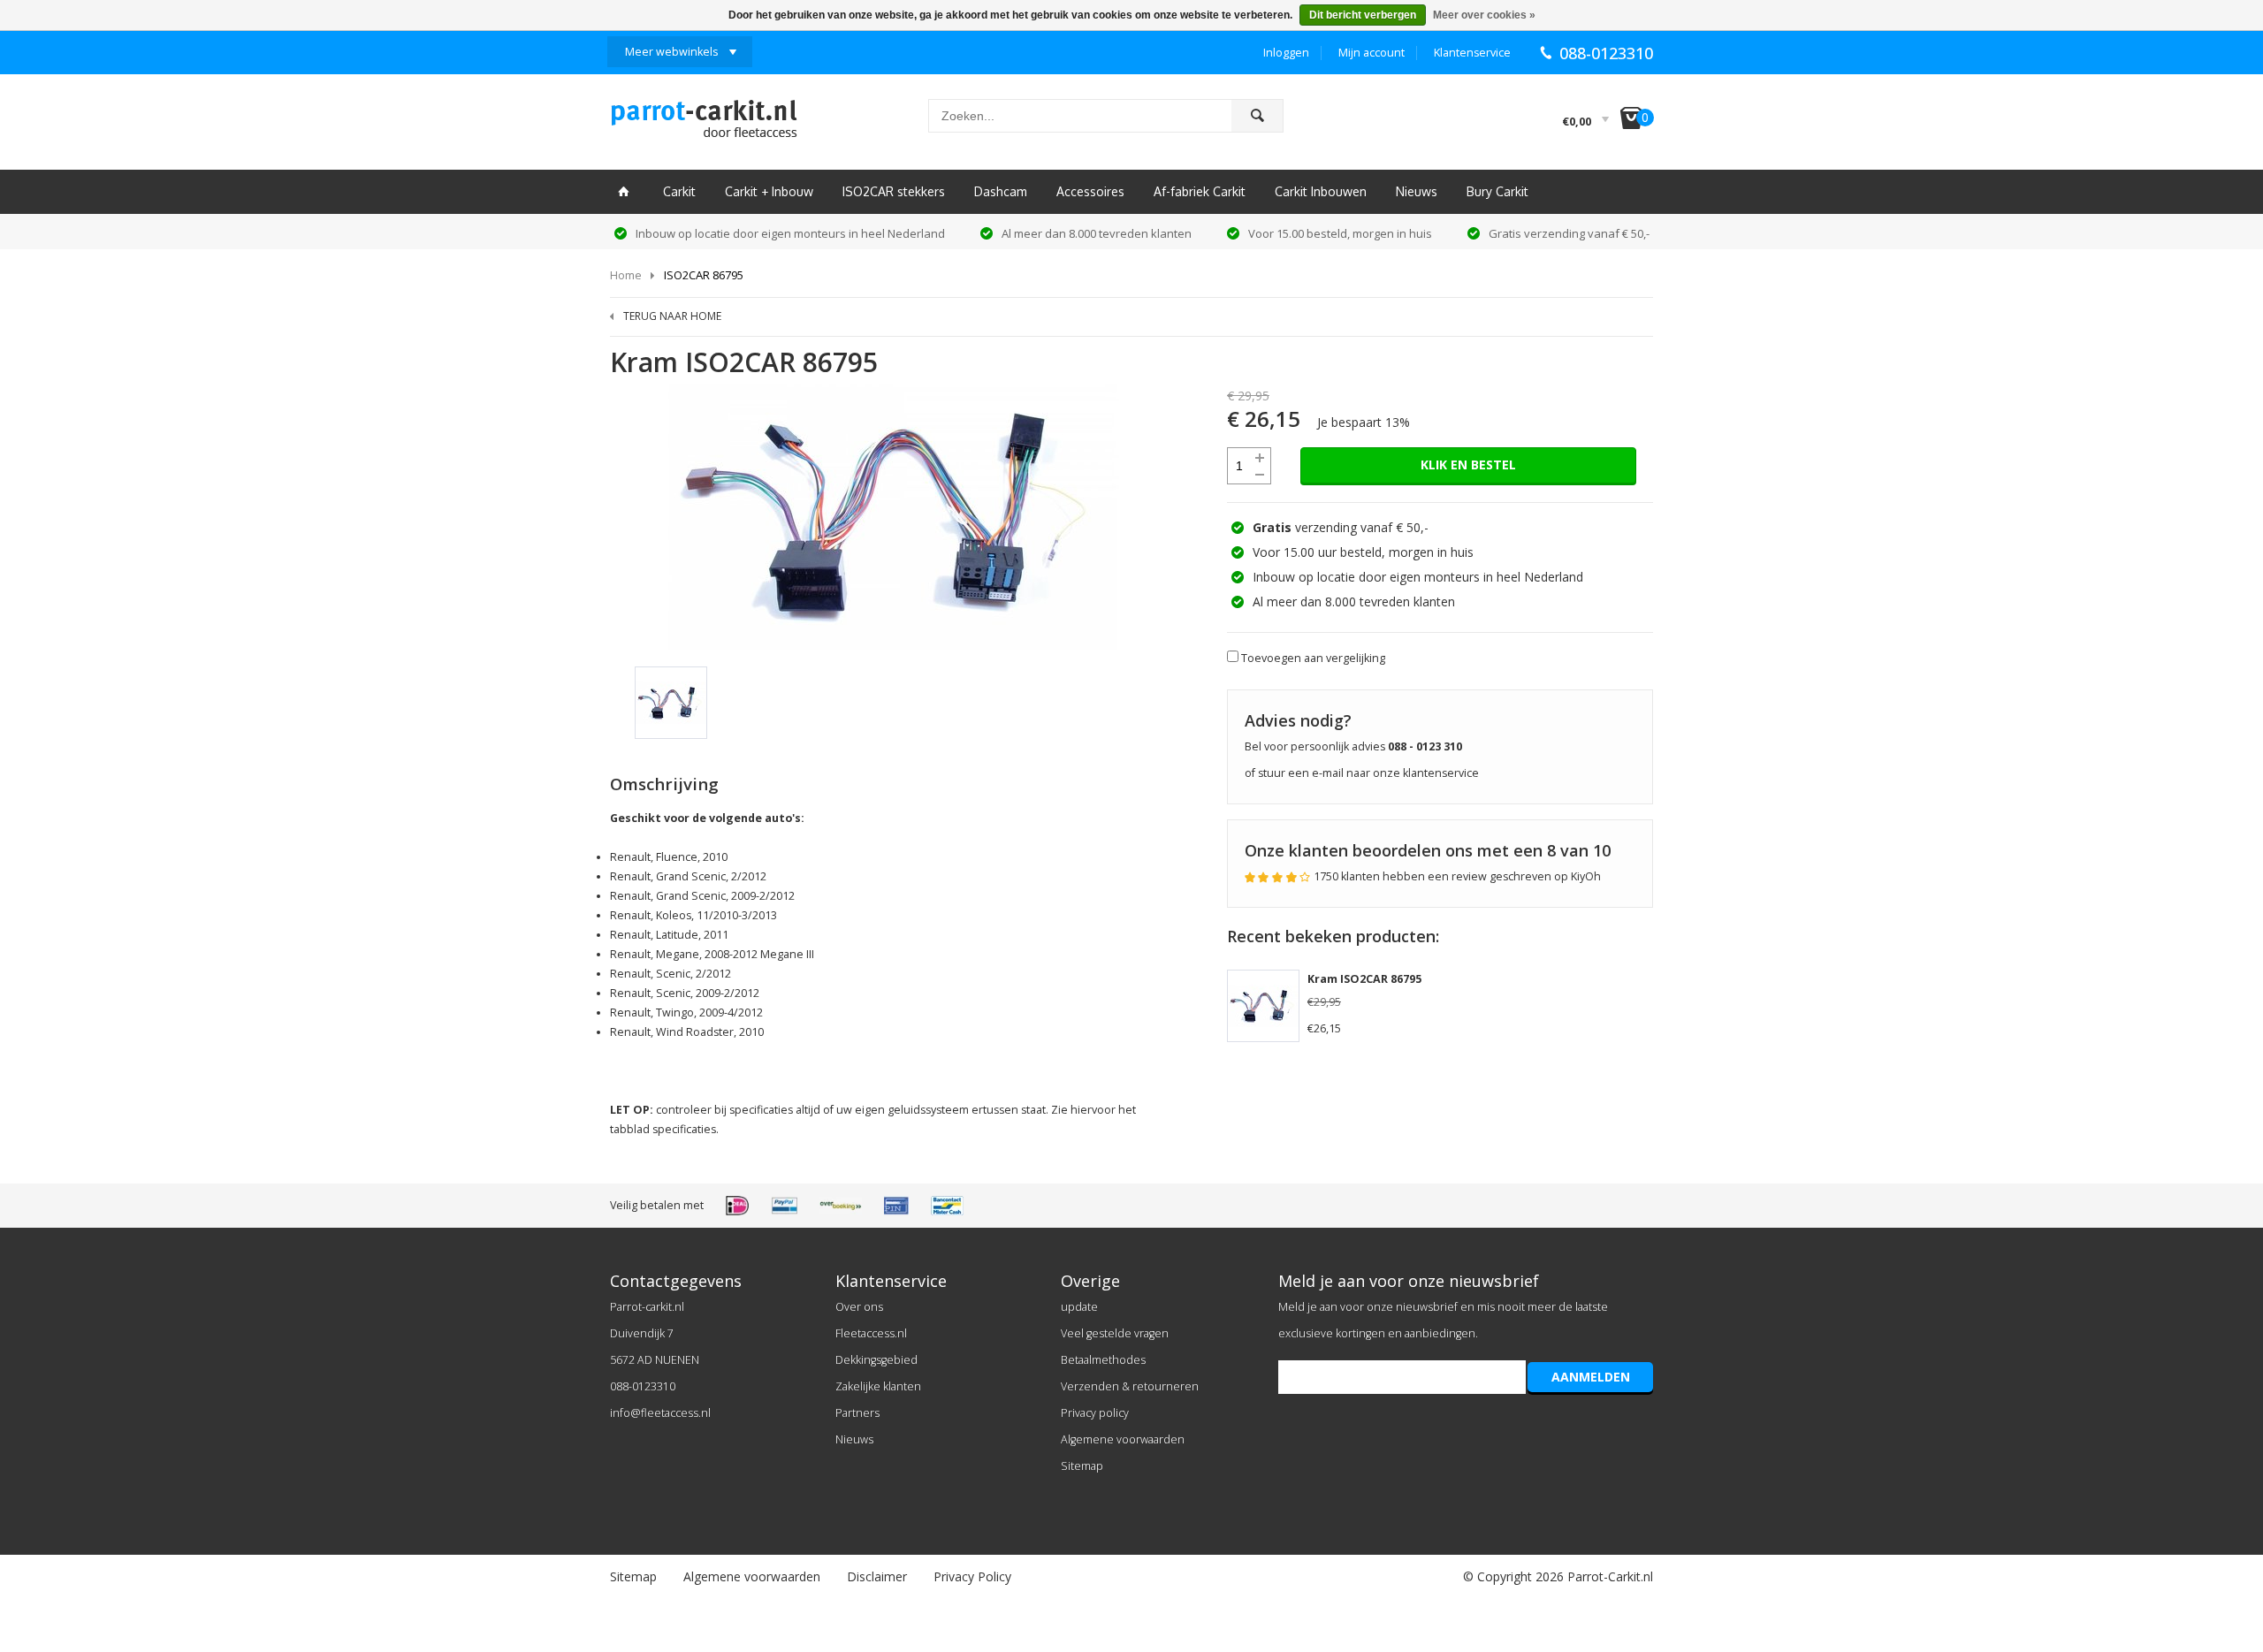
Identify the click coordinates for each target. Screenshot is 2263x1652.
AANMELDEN (1591, 1377)
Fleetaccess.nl (871, 1333)
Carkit (679, 191)
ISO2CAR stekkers (894, 191)
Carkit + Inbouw (769, 191)
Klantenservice (1472, 53)
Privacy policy (1095, 1413)
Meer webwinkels (671, 52)
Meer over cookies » (1484, 15)
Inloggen (1286, 53)
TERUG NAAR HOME (672, 316)
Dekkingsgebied (876, 1360)
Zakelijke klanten (878, 1386)
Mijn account (1372, 53)
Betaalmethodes (1103, 1360)
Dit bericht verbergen (1363, 15)
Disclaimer (877, 1576)
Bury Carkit (1497, 191)
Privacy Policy (972, 1576)
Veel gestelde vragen (1115, 1333)
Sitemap (1082, 1466)
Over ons (859, 1307)
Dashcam (1001, 191)
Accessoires (1090, 191)
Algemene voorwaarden (1123, 1439)
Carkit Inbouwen (1321, 191)
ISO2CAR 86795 (704, 275)
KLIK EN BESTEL (1468, 464)
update (1079, 1307)
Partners (857, 1413)
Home (626, 275)
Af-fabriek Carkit (1200, 191)
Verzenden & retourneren (1130, 1386)
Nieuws (1417, 191)
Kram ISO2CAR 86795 (1364, 979)
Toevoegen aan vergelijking (1313, 658)
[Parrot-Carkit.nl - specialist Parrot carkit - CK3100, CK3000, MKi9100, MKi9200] (704, 124)
